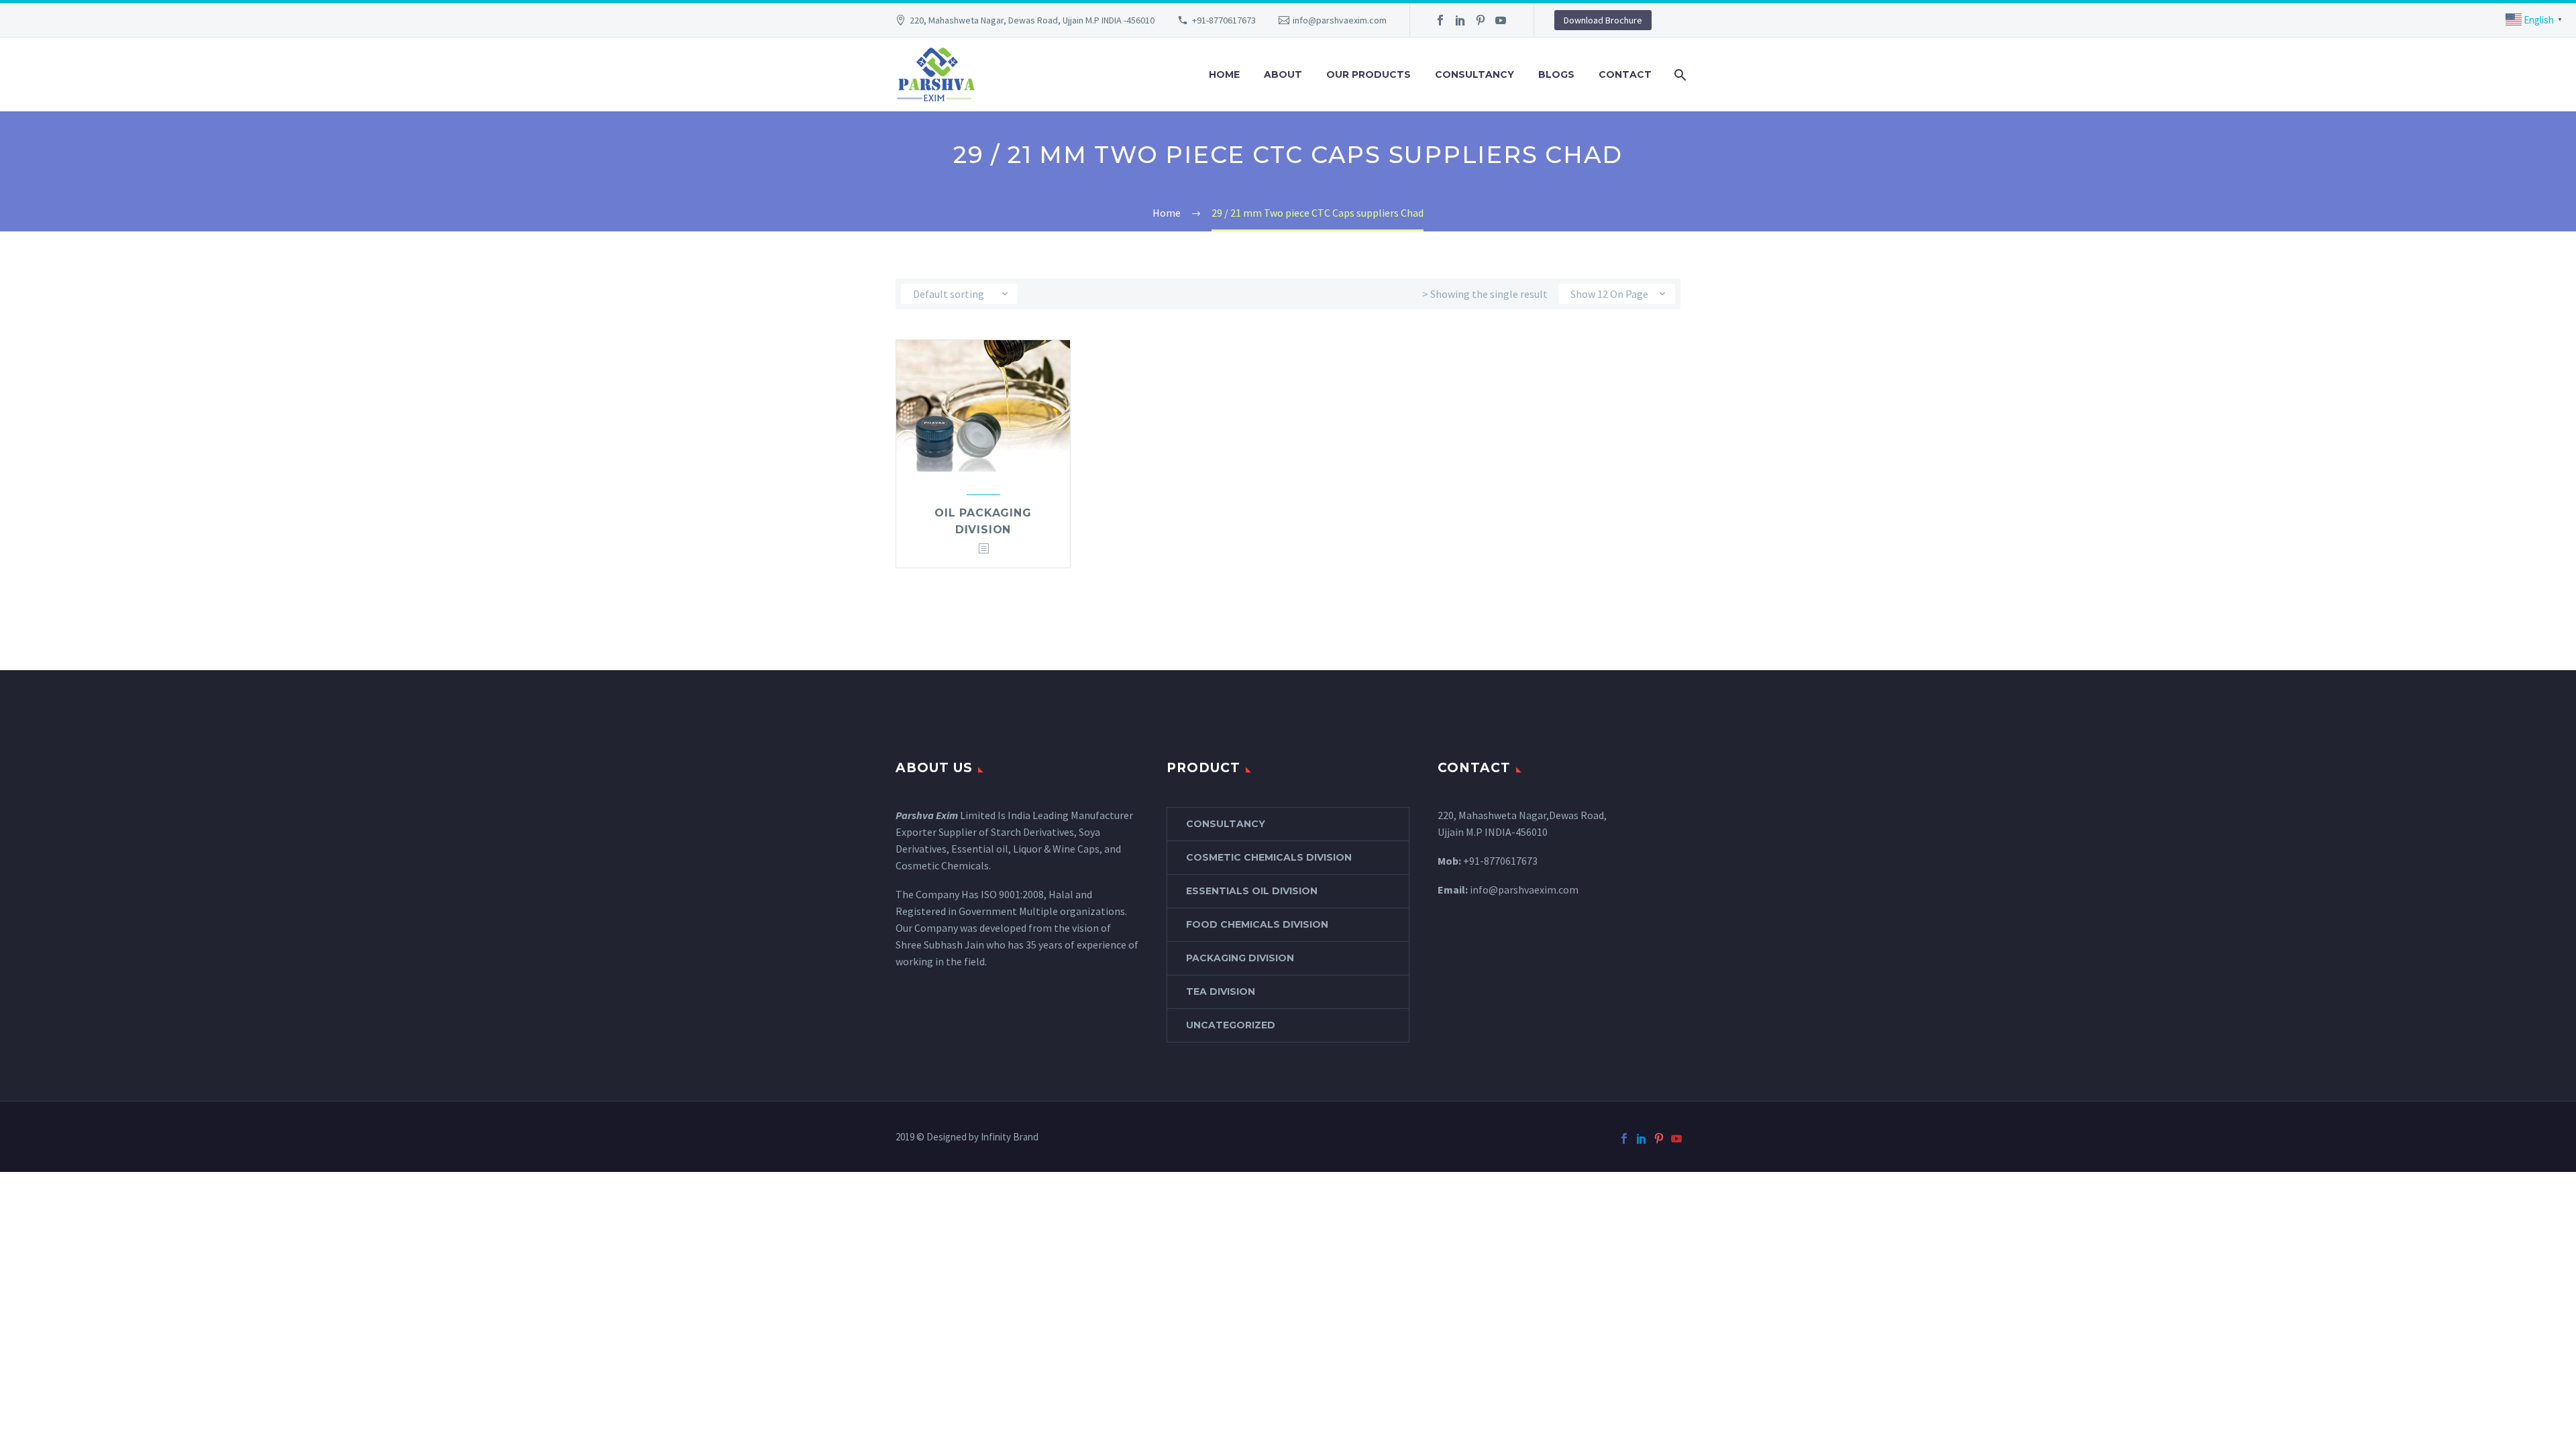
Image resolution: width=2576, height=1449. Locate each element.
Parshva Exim (927, 815)
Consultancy (1474, 74)
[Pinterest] (1481, 20)
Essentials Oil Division (1252, 891)
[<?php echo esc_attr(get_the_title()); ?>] (983, 549)
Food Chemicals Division (1257, 924)
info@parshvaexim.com (1340, 20)
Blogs (1556, 74)
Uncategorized (1231, 1025)
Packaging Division (1240, 958)
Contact (1625, 74)
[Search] (1679, 75)
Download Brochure (1603, 20)
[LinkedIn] (1460, 20)
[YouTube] (1501, 20)
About (1283, 74)
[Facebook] (1440, 20)
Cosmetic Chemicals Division (1269, 857)
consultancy (1226, 824)
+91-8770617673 (1224, 20)
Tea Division (1221, 991)
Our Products (1368, 74)
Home (1224, 74)
